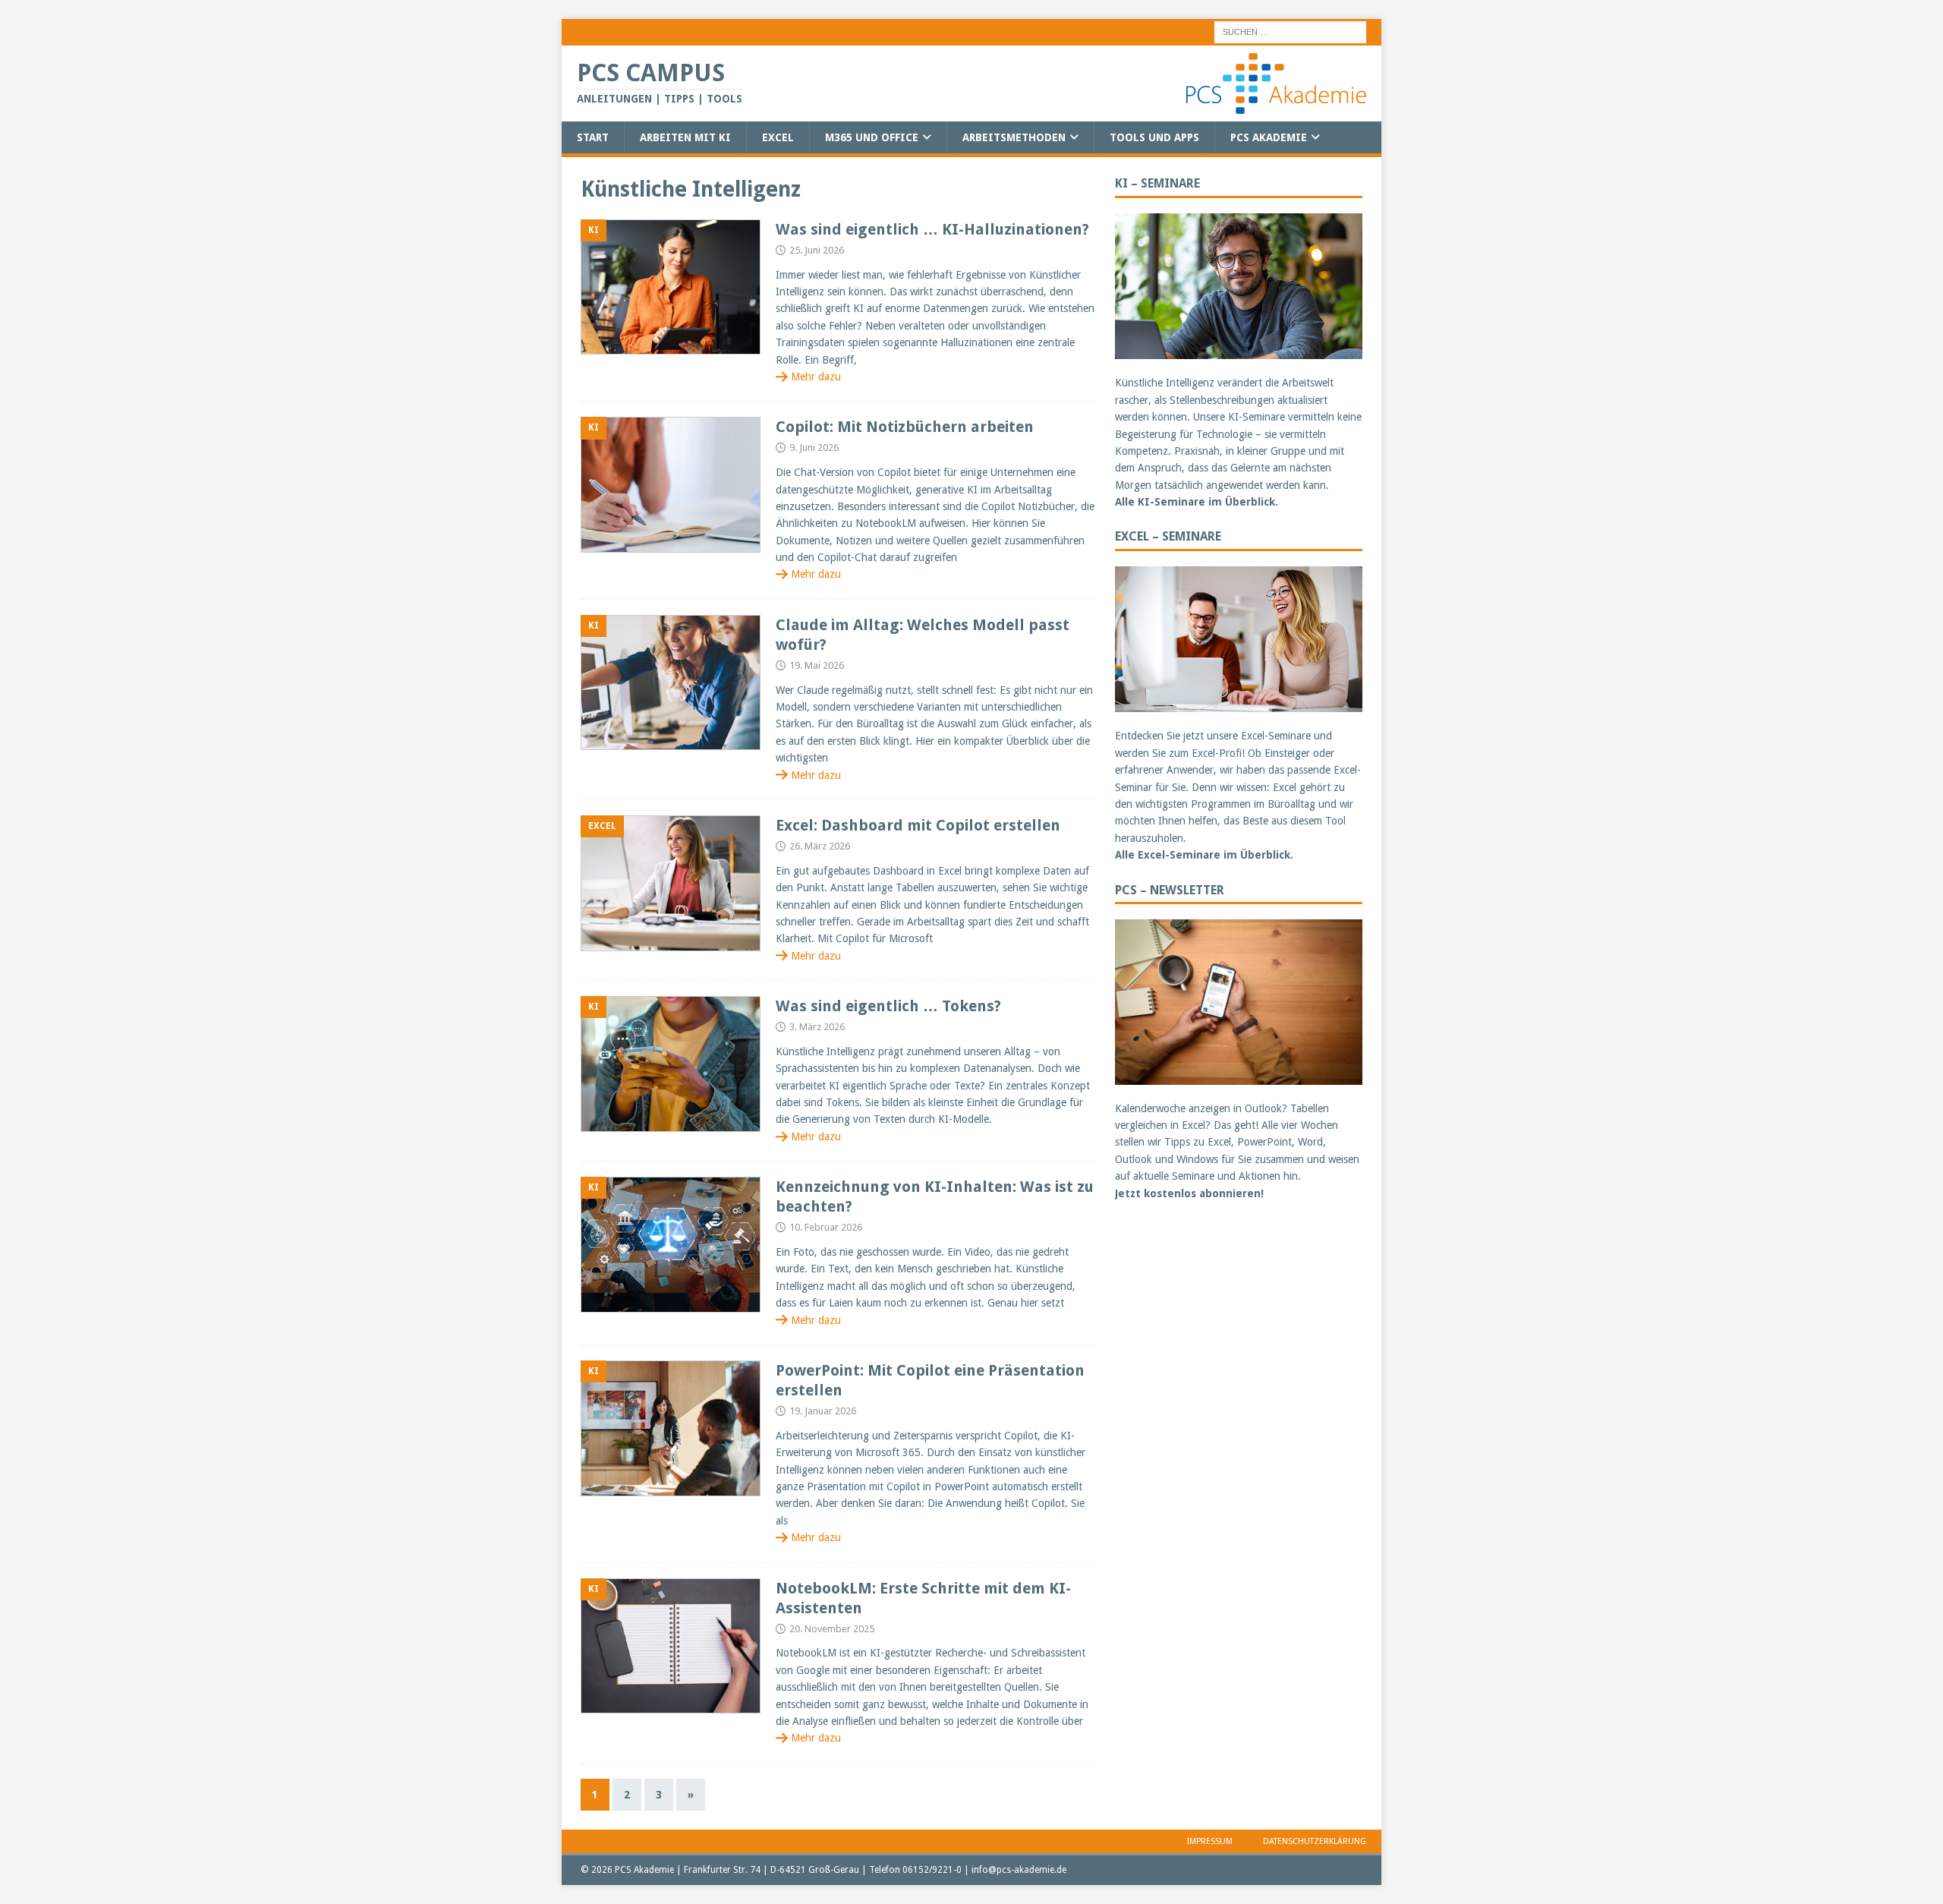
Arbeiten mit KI (685, 137)
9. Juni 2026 (814, 448)
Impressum (1210, 1841)
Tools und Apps (1154, 137)
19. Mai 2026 (817, 665)
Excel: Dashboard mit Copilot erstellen (918, 825)
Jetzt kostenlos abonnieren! (1189, 1193)
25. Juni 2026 (817, 250)
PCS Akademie (1269, 137)
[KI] (671, 287)
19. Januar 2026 (823, 1411)
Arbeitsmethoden (1014, 137)
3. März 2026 (817, 1027)
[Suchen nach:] (1290, 31)
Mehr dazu (816, 377)
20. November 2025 (832, 1629)
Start (593, 137)
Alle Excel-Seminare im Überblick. (1204, 855)
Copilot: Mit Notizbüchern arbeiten (905, 427)
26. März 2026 (820, 846)
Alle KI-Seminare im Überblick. (1197, 502)
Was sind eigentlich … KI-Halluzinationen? (932, 229)
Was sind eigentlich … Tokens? (888, 1006)
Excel (778, 137)
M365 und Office (872, 137)
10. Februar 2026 (826, 1227)
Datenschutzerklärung (1315, 1841)
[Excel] (671, 883)
